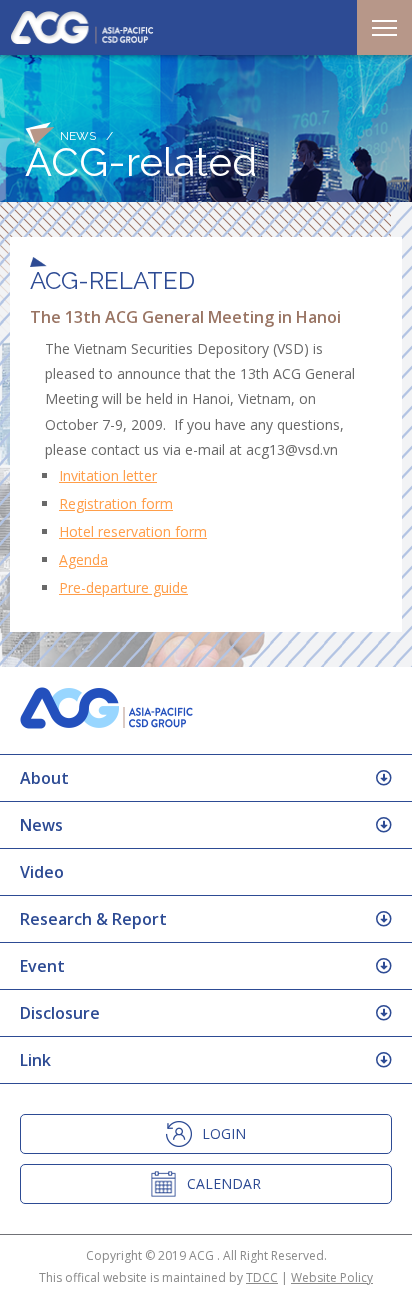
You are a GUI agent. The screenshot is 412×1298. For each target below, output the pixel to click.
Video (42, 872)
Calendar (224, 1183)
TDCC (262, 1277)
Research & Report (93, 919)
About (44, 778)
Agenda (83, 559)
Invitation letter (108, 475)
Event (42, 966)
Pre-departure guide (123, 587)
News (41, 825)
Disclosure (60, 1013)
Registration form (116, 503)
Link (35, 1060)
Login (224, 1133)
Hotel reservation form (133, 531)
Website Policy (332, 1277)
